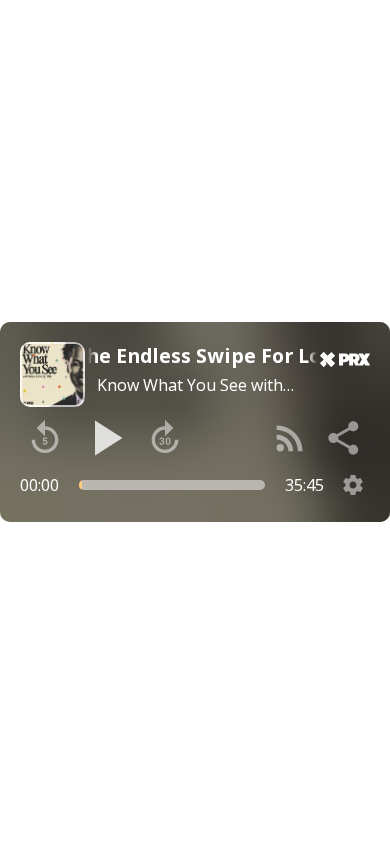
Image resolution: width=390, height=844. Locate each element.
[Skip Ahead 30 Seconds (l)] (165, 438)
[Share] (345, 438)
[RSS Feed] (290, 438)
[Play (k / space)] (105, 438)
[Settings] (353, 485)
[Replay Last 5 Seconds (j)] (45, 438)
